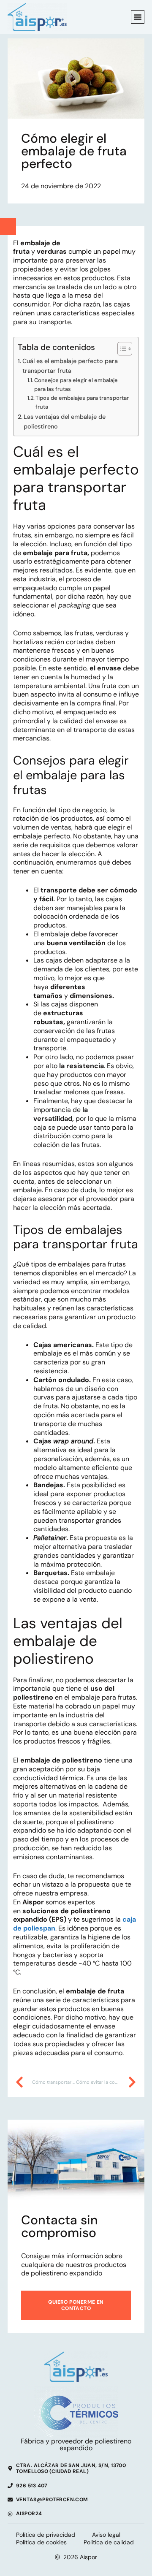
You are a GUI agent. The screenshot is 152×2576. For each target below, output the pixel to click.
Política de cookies (41, 2542)
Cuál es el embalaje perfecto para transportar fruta (70, 366)
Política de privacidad (46, 2535)
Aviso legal (106, 2535)
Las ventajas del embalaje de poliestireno (65, 422)
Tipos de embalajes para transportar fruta (82, 402)
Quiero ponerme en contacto (76, 2305)
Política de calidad (109, 2542)
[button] (138, 17)
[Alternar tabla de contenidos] (121, 349)
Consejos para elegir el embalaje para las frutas (76, 385)
